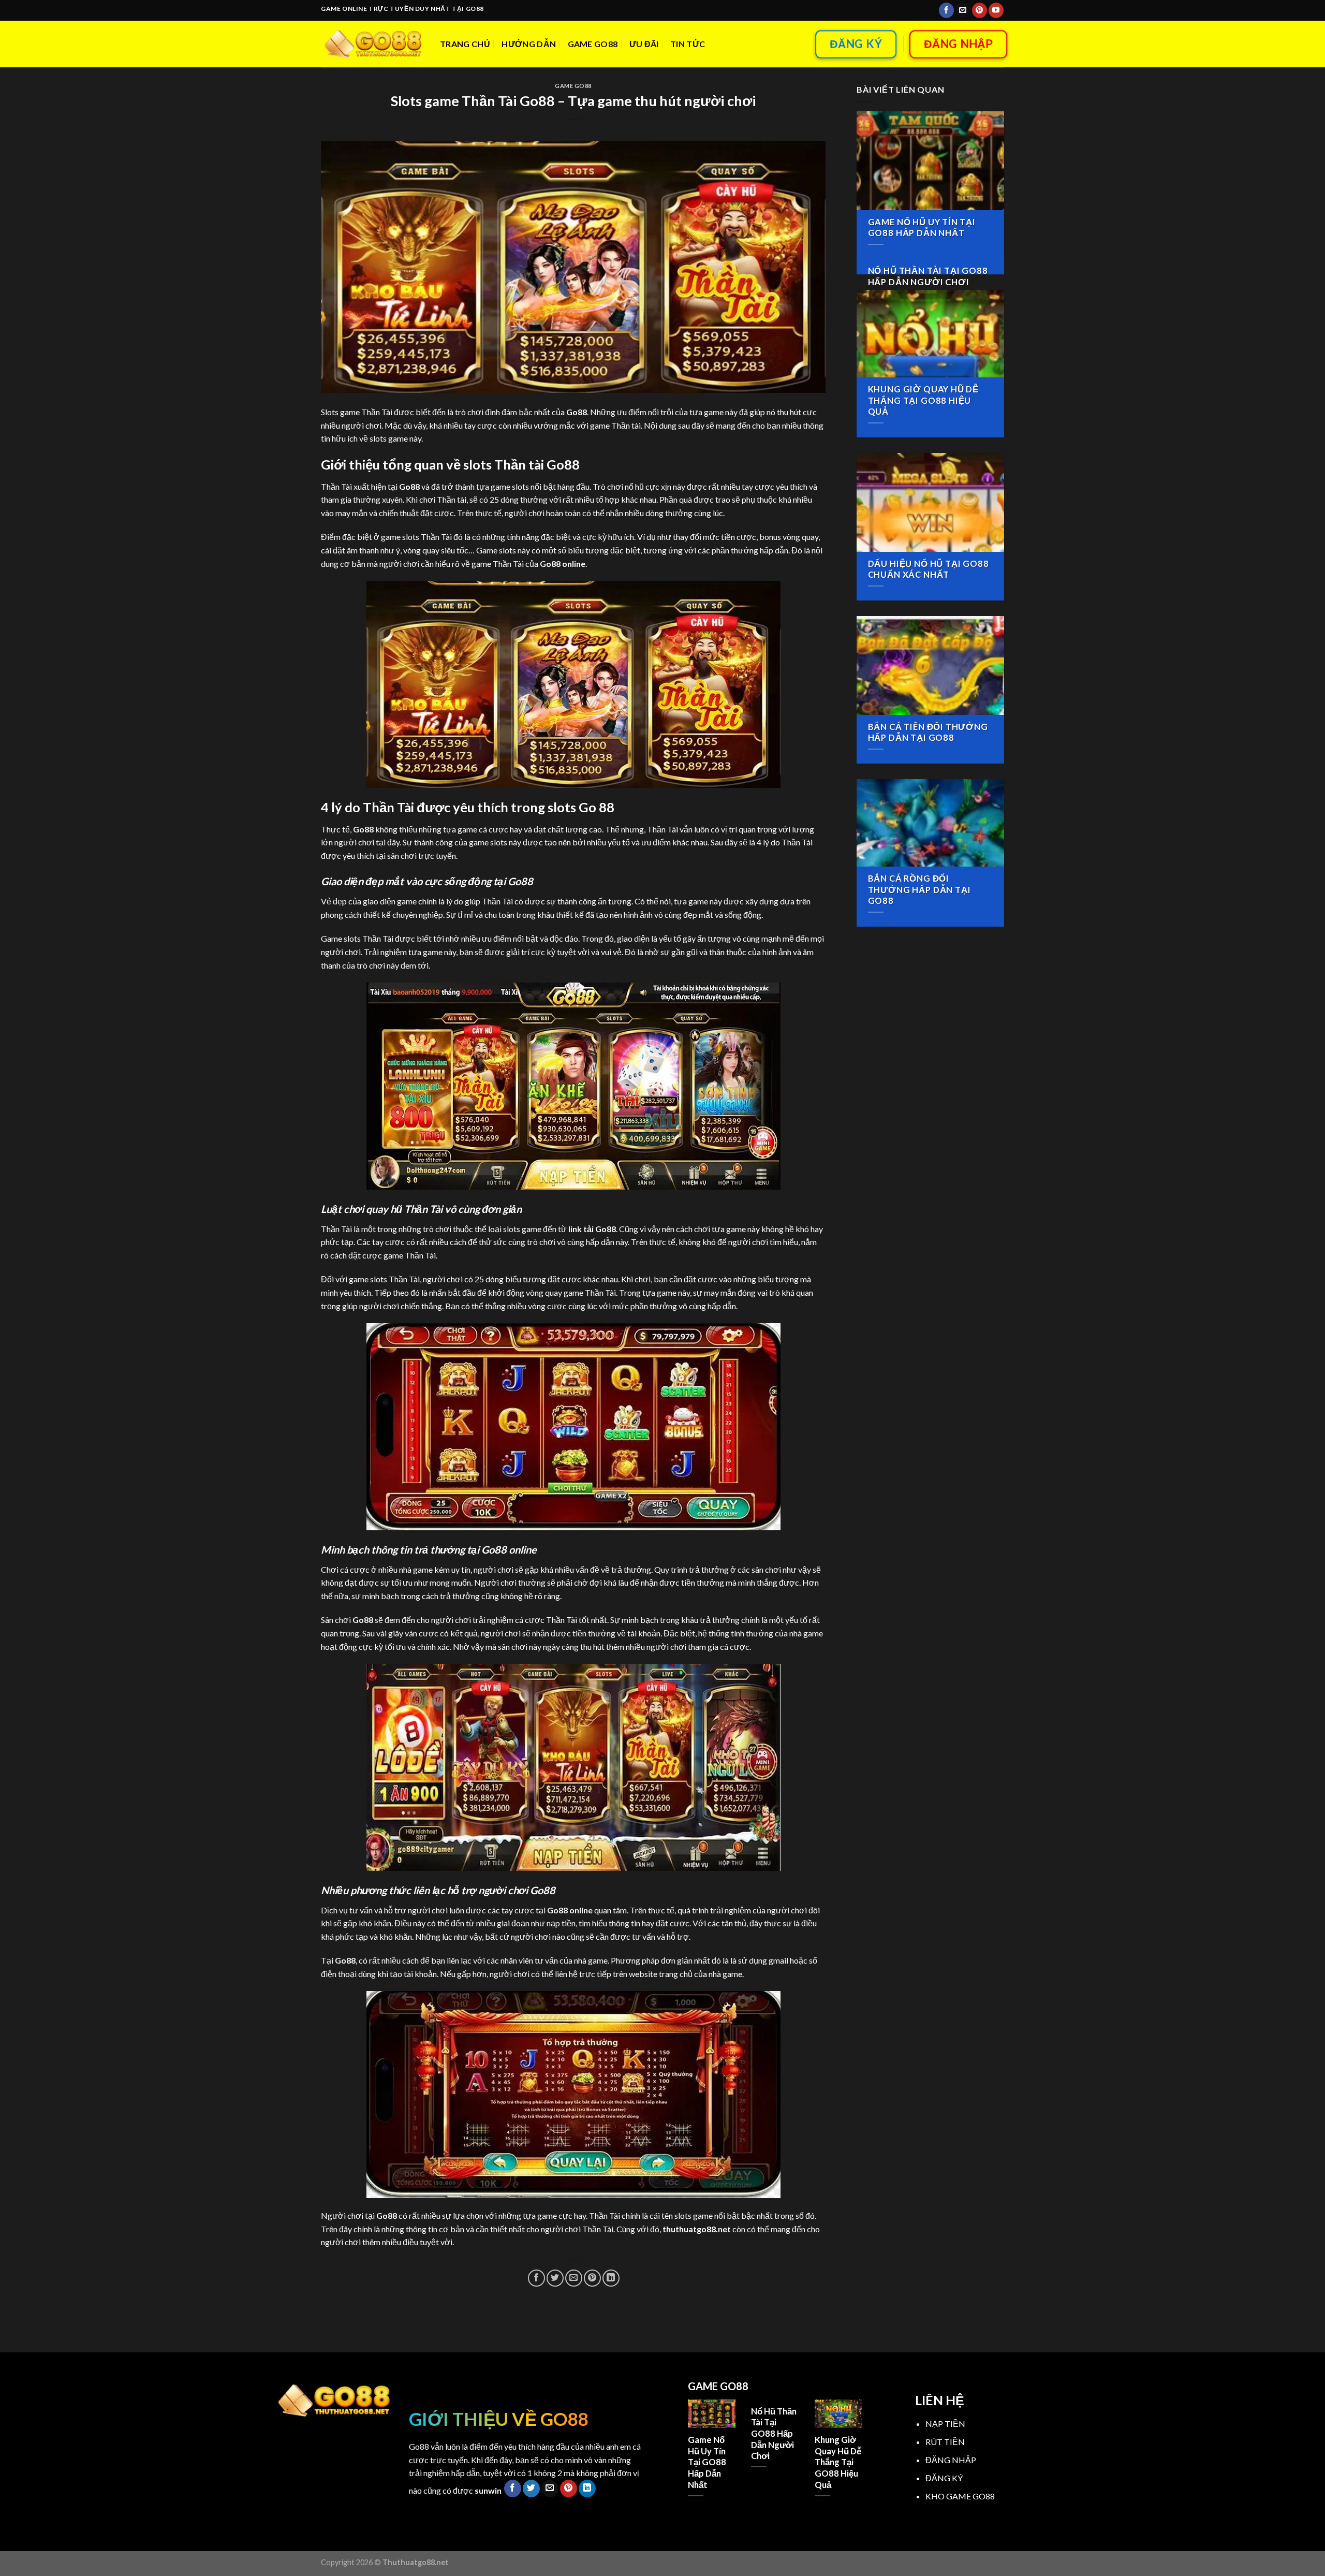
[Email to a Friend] (574, 2278)
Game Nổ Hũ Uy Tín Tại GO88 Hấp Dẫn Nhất (922, 228)
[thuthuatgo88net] (373, 44)
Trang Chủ (465, 44)
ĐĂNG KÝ (944, 2478)
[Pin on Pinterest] (592, 2278)
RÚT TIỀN (945, 2442)
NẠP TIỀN (945, 2424)
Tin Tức (688, 44)
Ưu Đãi (644, 44)
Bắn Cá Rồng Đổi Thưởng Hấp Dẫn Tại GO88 (919, 890)
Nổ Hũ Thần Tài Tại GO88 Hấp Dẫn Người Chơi (928, 276)
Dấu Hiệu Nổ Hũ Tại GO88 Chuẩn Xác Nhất (929, 569)
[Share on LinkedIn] (611, 2278)
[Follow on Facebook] (946, 10)
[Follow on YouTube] (996, 10)
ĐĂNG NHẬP (951, 2460)
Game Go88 (593, 44)
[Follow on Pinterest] (980, 10)
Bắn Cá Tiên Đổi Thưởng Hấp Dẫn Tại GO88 (928, 733)
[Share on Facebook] (536, 2278)
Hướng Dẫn (529, 44)
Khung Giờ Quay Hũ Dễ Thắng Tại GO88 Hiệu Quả (924, 400)
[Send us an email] (963, 10)
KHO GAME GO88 (960, 2496)
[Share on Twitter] (555, 2278)
